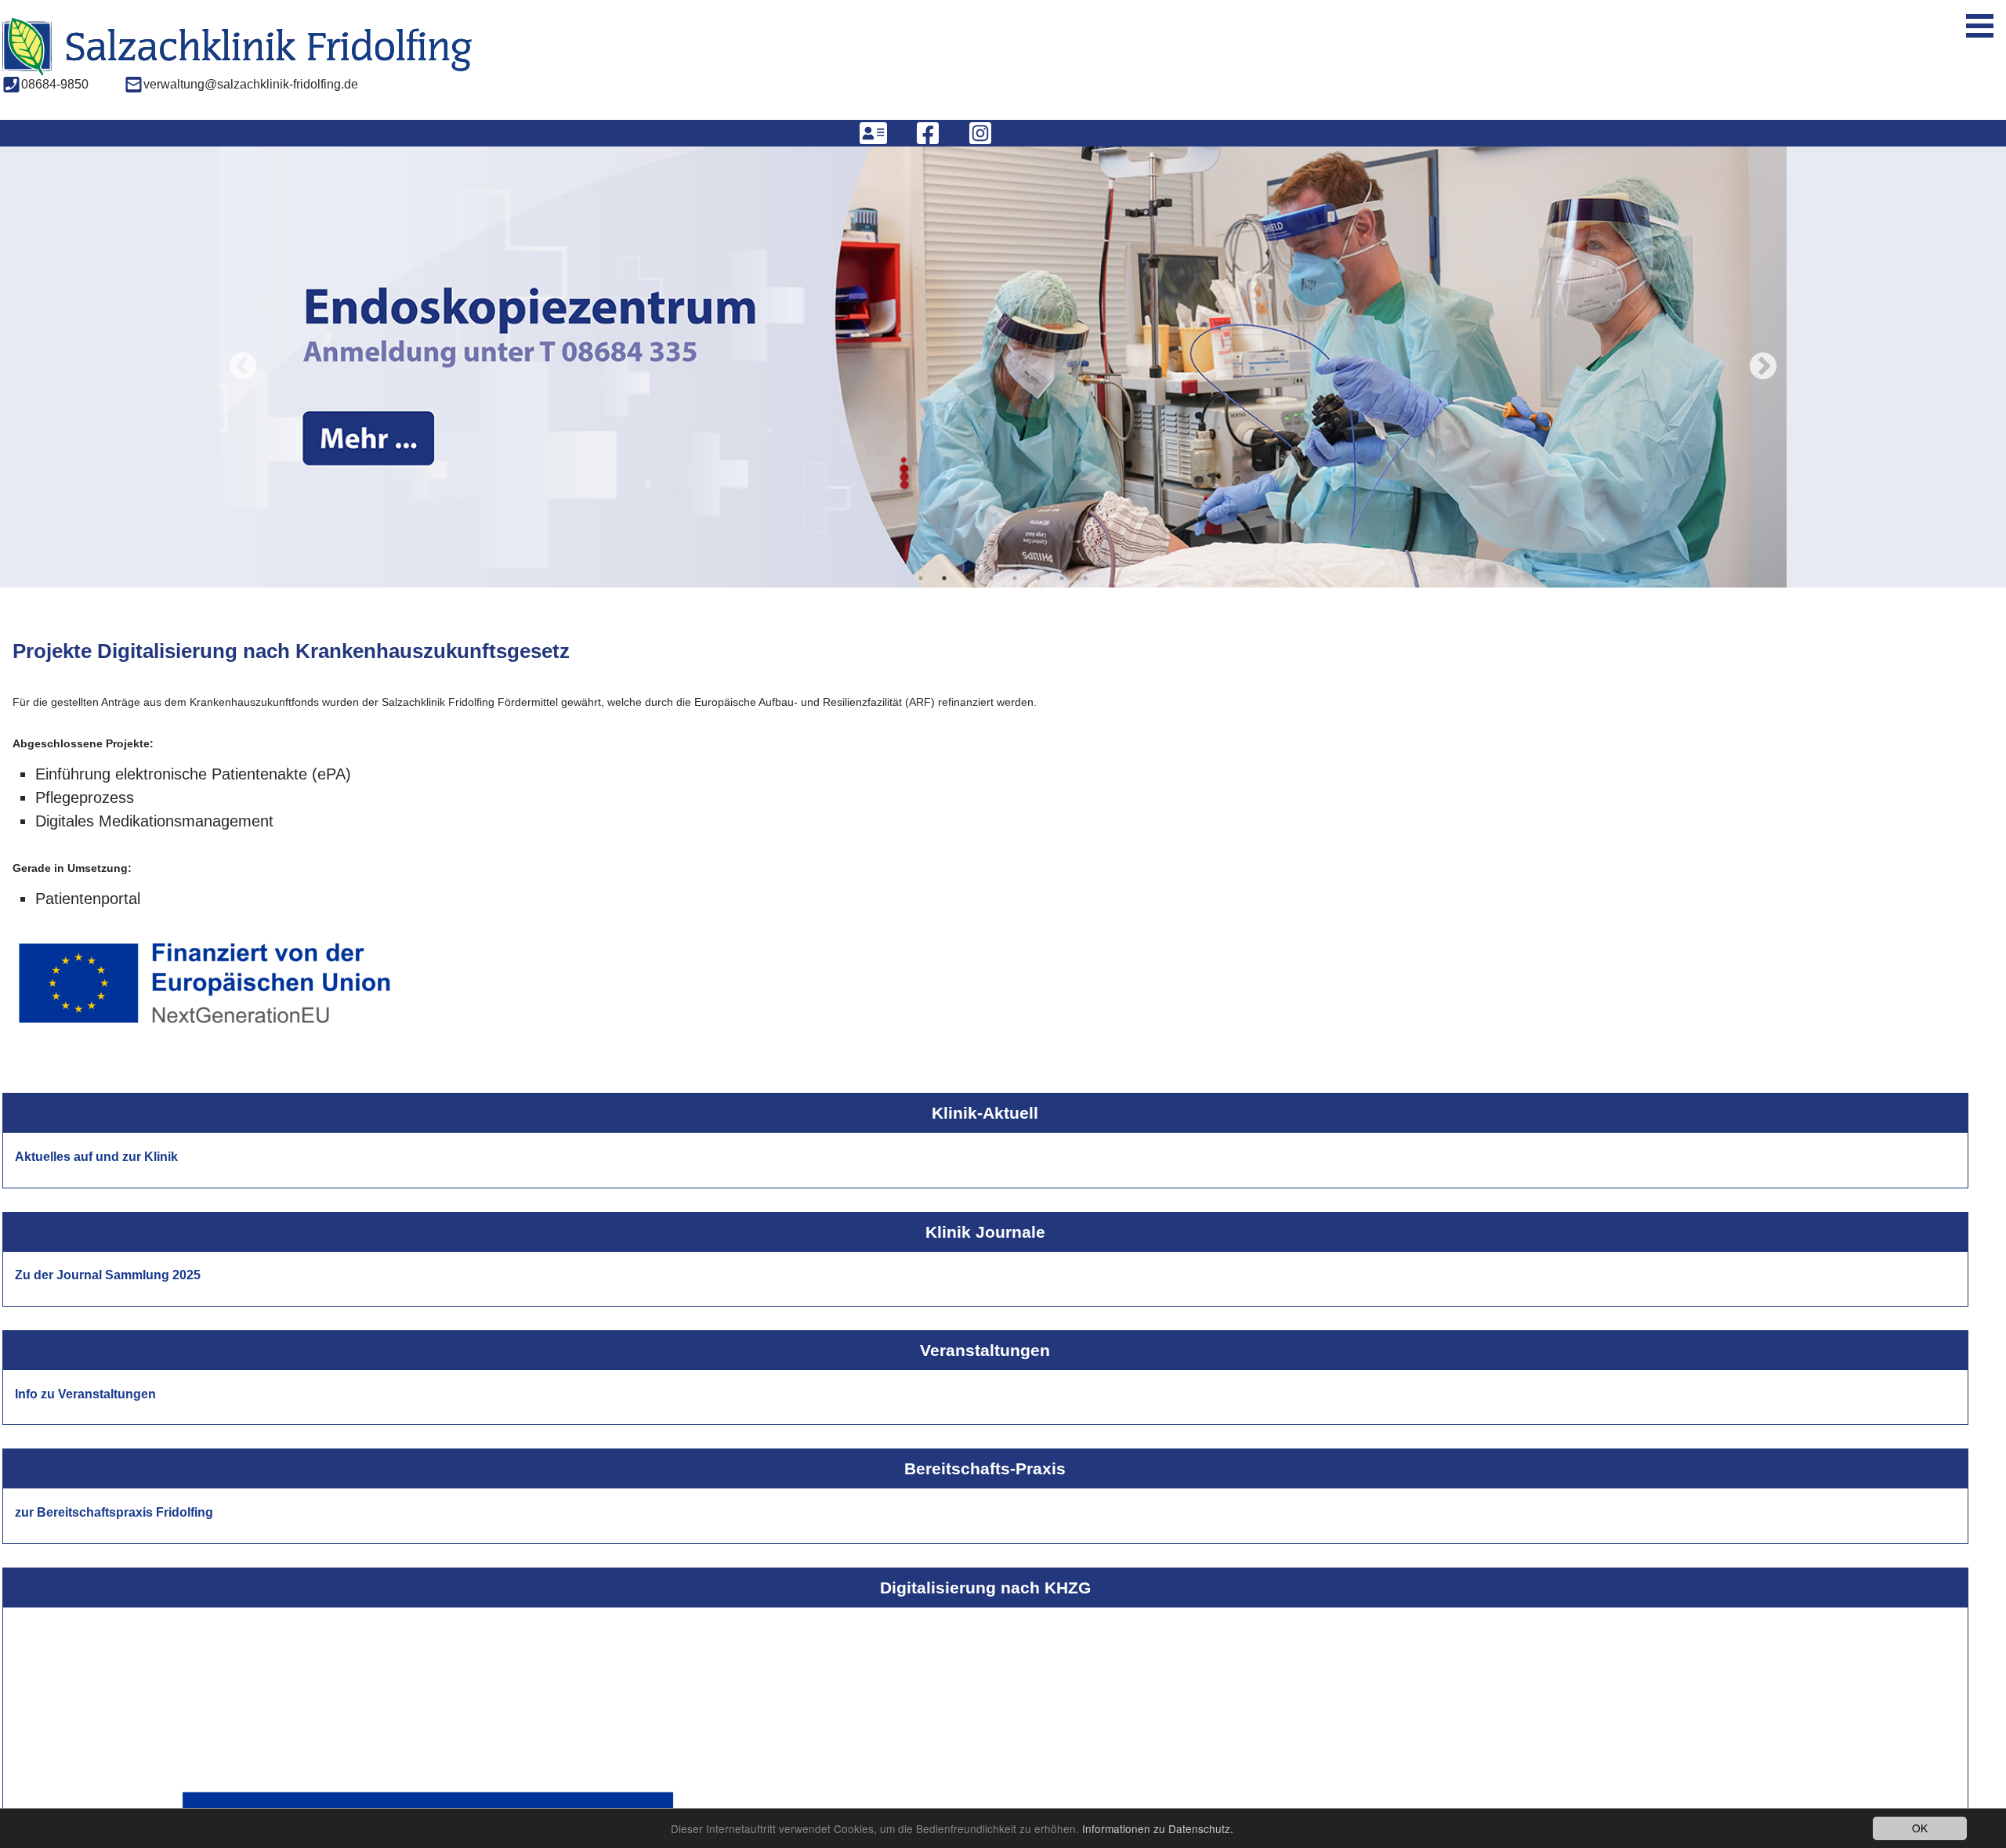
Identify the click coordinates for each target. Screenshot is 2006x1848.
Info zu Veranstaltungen (85, 1395)
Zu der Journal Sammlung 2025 (108, 1277)
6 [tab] (1038, 580)
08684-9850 (55, 76)
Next (1763, 367)
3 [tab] (968, 580)
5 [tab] (1015, 580)
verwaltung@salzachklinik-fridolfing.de (251, 76)
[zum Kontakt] (873, 133)
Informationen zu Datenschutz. (1158, 1828)
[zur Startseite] (237, 57)
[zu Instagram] (980, 133)
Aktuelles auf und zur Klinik (96, 1157)
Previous (243, 367)
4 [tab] (991, 580)
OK (1920, 1828)
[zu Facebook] (928, 133)
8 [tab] (1085, 580)
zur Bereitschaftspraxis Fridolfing (114, 1513)
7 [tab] (1062, 580)
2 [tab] (944, 580)
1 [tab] (921, 580)
